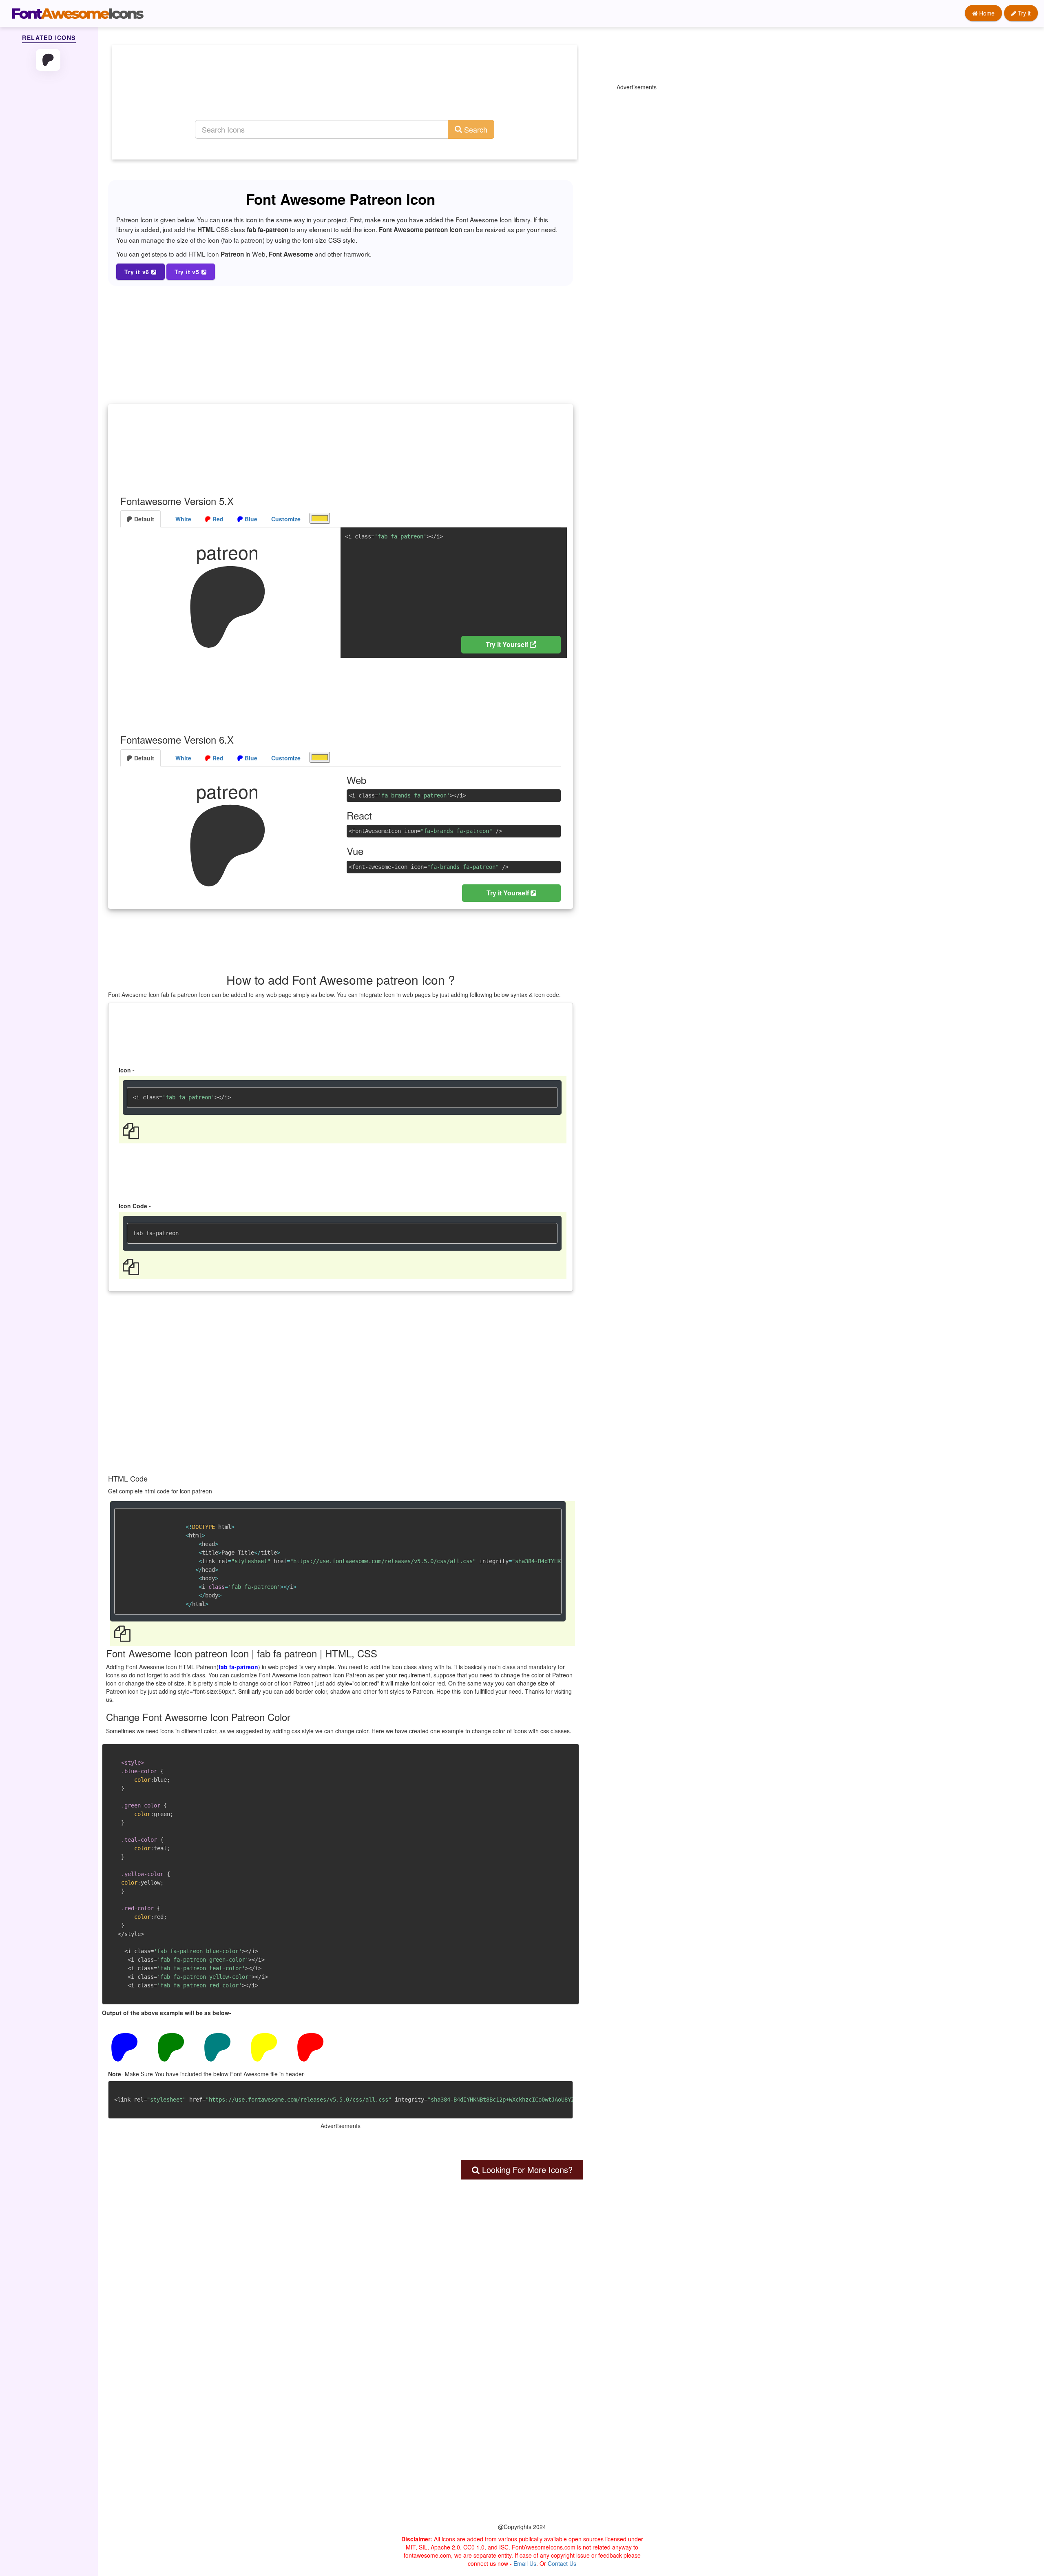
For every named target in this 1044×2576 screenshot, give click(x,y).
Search (475, 129)
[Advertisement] (345, 92)
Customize (286, 519)
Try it (1023, 13)
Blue (250, 519)
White (182, 519)
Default (143, 519)
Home (986, 13)
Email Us (525, 2563)
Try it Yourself (508, 644)
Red (217, 519)
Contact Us (562, 2563)
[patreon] (49, 60)
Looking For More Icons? (526, 2170)
